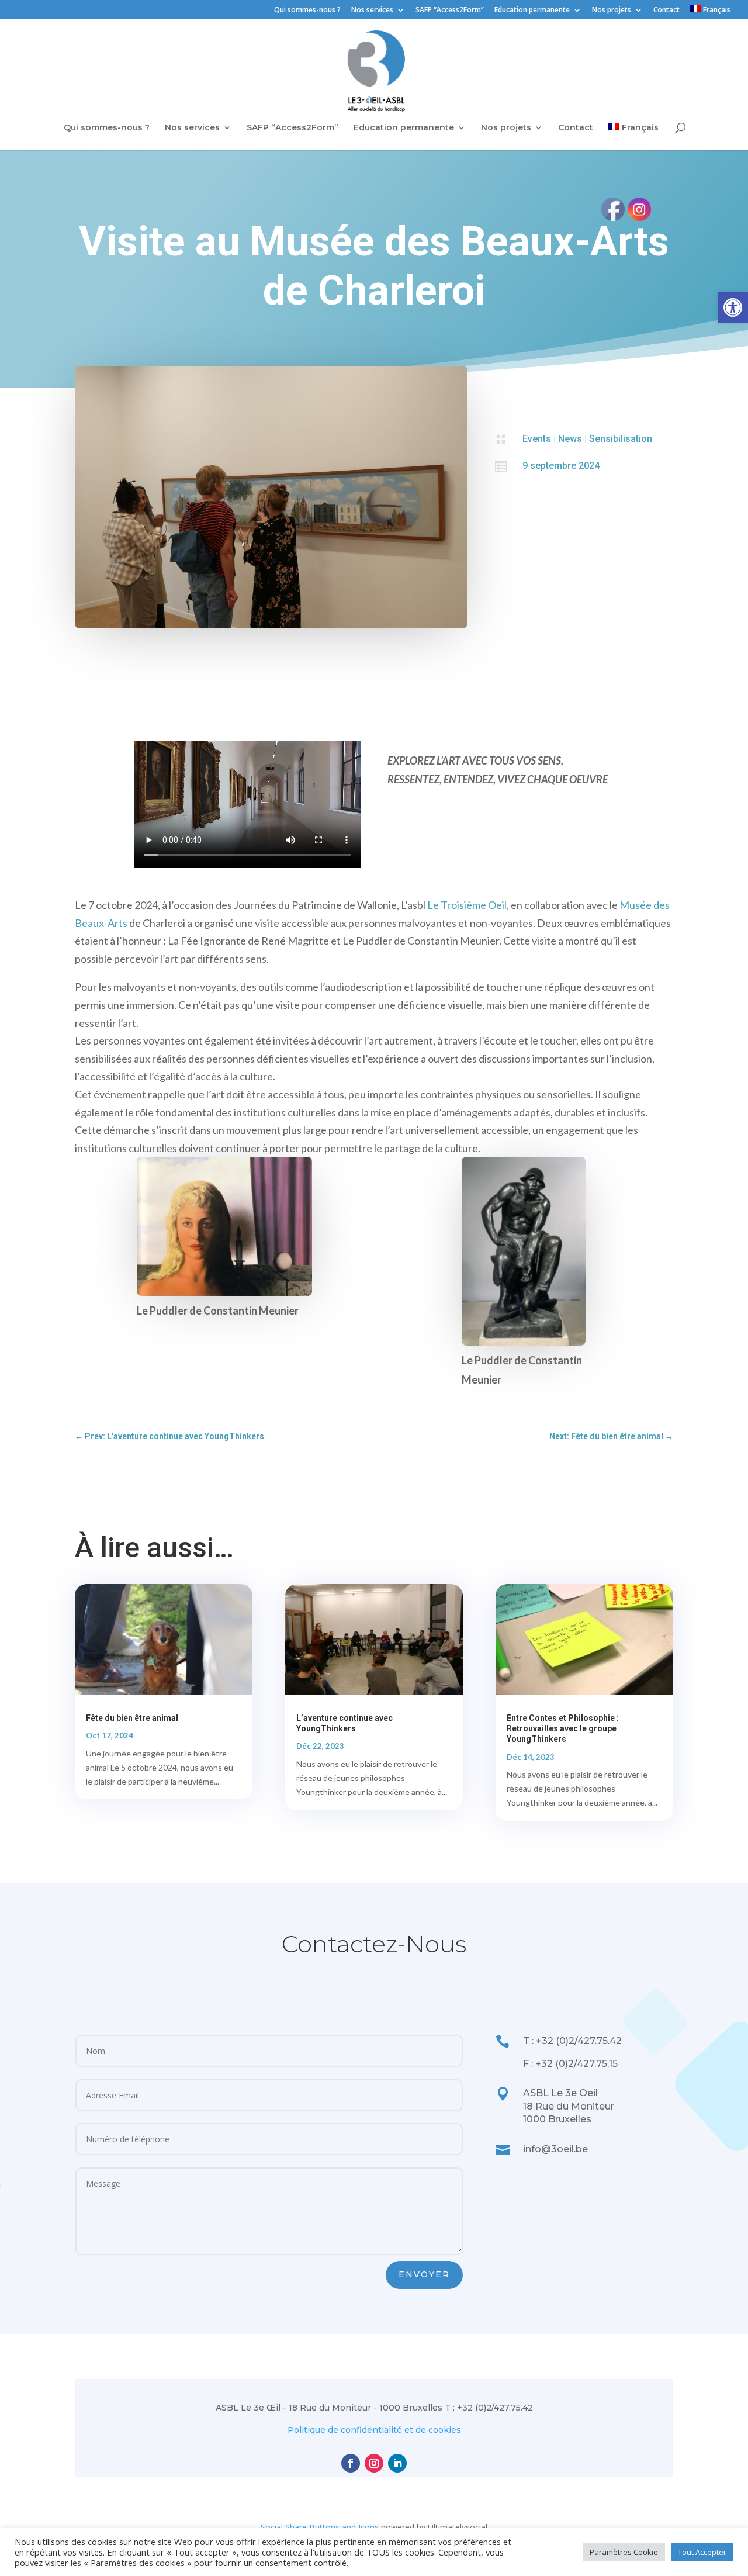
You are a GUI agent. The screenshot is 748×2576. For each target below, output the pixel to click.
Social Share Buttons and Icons (320, 2527)
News (570, 439)
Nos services (372, 11)
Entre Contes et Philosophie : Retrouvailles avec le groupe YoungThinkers (563, 1728)
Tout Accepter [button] (702, 2552)
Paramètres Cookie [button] (624, 2552)
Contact (666, 11)
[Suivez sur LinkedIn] (397, 2463)
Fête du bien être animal (132, 1718)
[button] (733, 307)
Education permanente (532, 11)
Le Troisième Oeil (467, 905)
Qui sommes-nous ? (307, 11)
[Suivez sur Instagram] (374, 2463)
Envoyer (424, 2274)
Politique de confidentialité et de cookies (374, 2430)
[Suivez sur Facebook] (351, 2463)
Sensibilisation (621, 439)
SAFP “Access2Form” (450, 11)
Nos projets (612, 11)
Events (537, 439)
